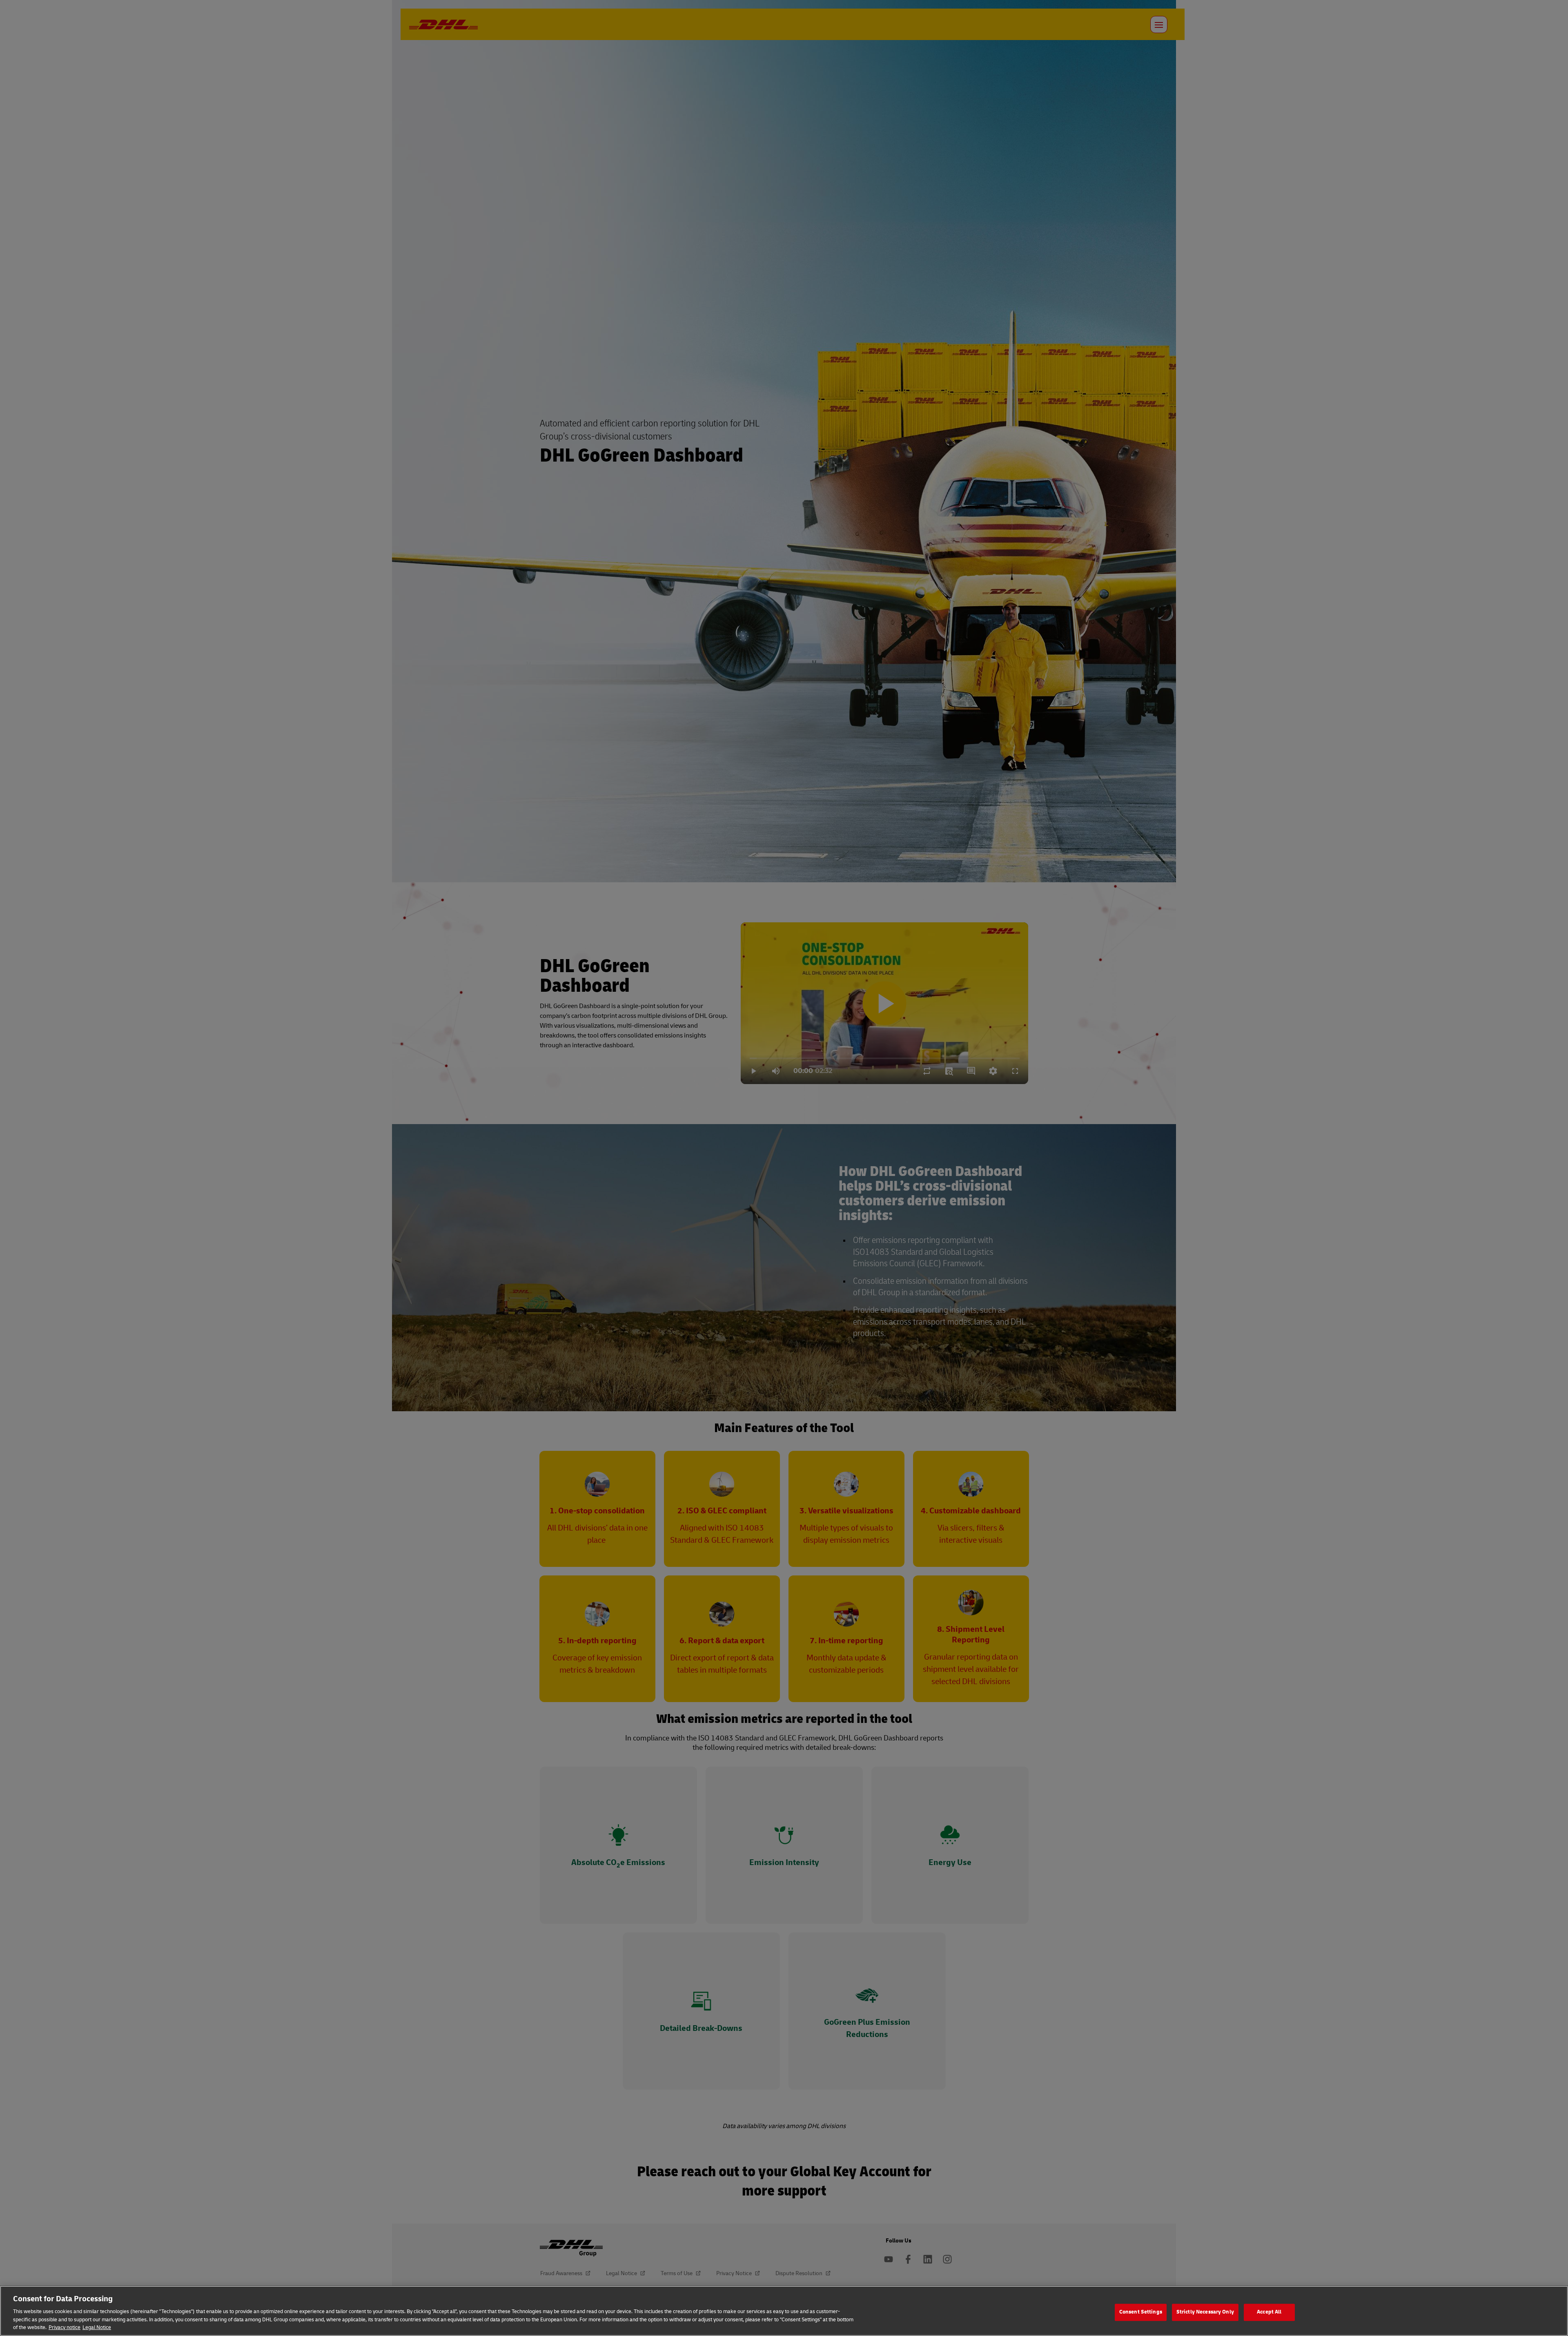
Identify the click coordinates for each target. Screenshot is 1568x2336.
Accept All (1269, 2312)
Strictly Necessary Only (1205, 2312)
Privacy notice (65, 2327)
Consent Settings (1141, 2312)
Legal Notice (97, 2327)
